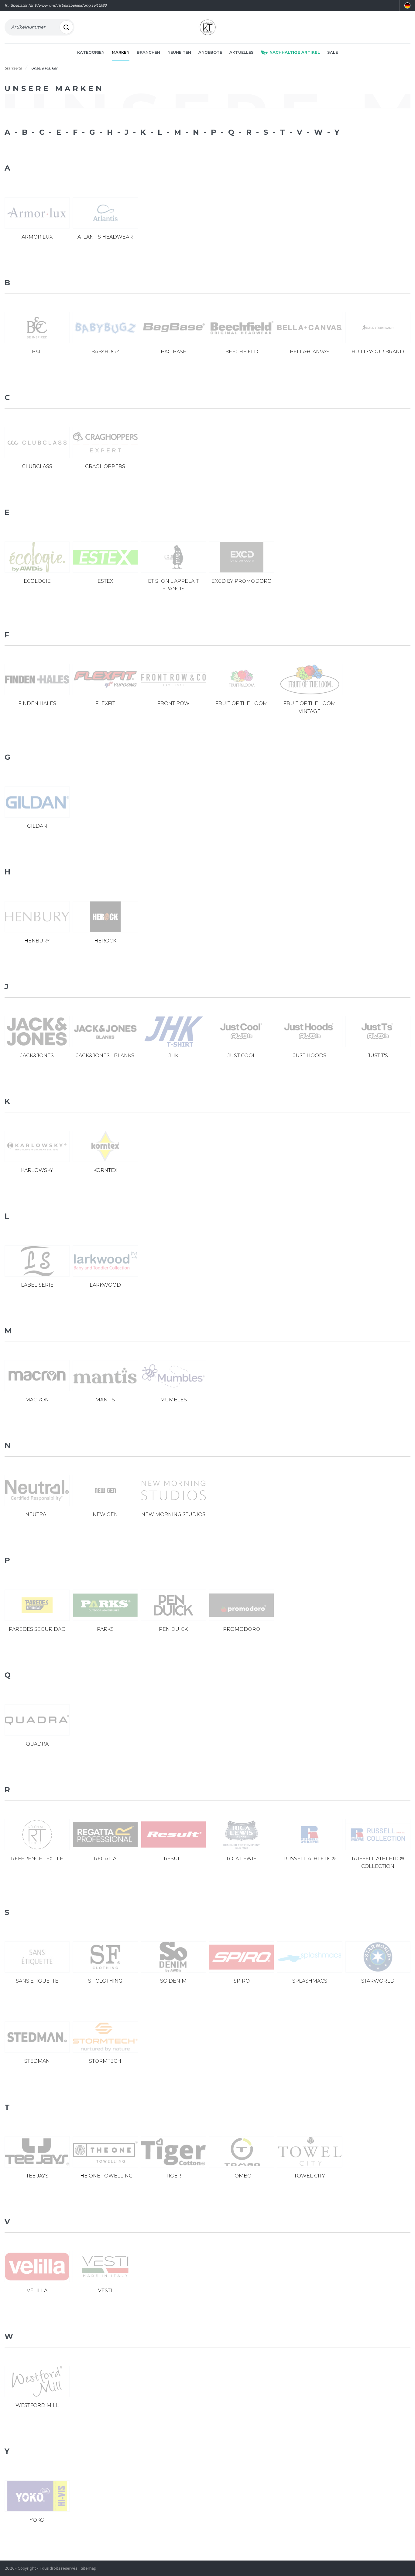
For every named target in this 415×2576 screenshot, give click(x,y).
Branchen (148, 52)
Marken (121, 52)
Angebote (210, 52)
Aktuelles (242, 52)
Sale (333, 52)
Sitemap (88, 2568)
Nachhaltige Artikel (295, 52)
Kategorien (91, 52)
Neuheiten (179, 52)
